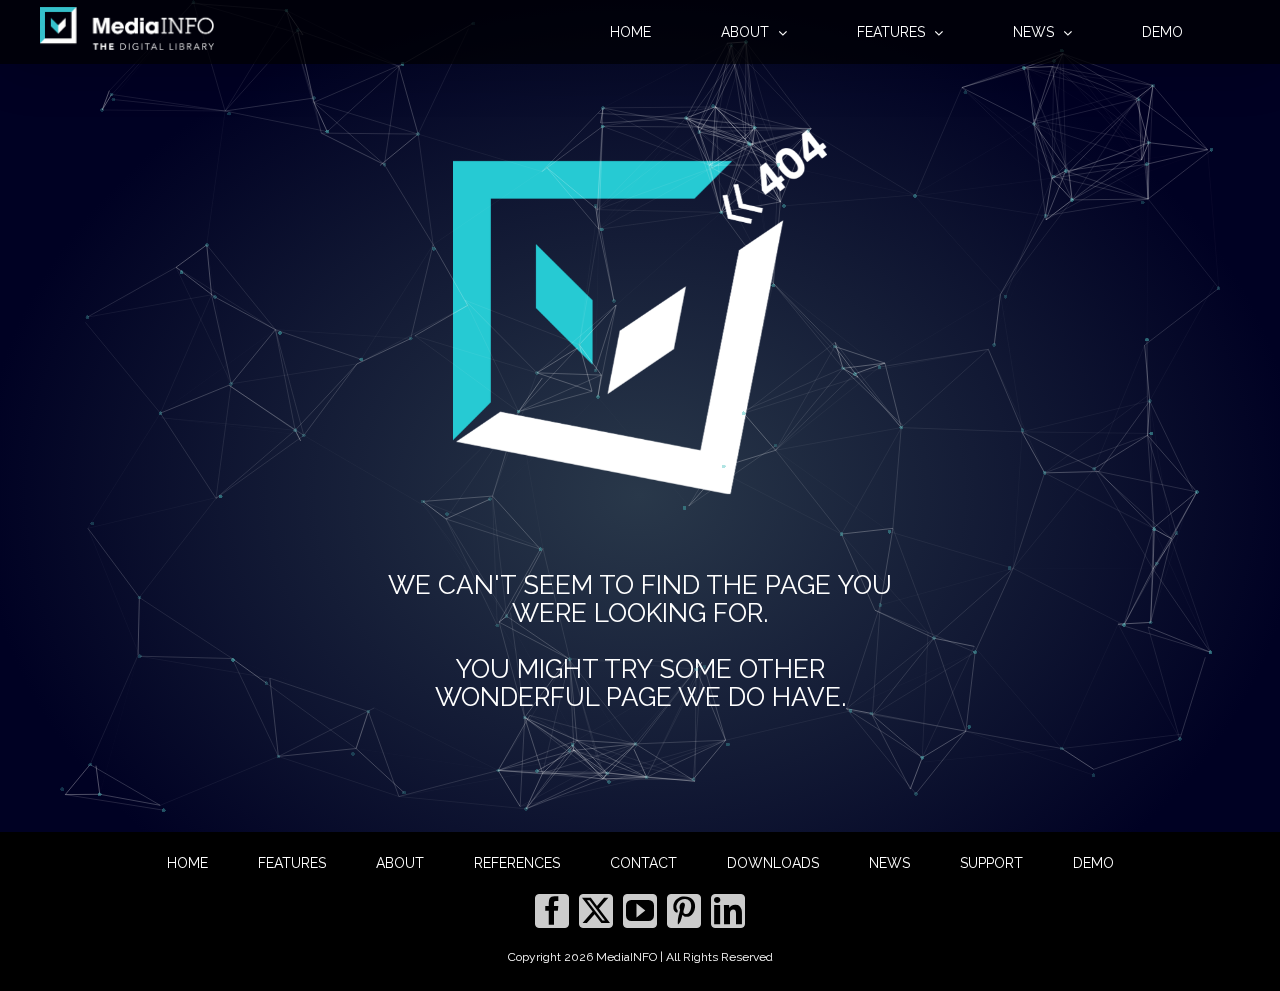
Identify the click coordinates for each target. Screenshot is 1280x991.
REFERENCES (517, 863)
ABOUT (400, 863)
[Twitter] (596, 911)
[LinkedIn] (728, 911)
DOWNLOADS (773, 863)
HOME (187, 863)
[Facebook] (552, 911)
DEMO (1093, 863)
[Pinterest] (684, 911)
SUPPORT (991, 863)
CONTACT (643, 863)
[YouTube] (640, 911)
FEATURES (292, 863)
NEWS (889, 863)
